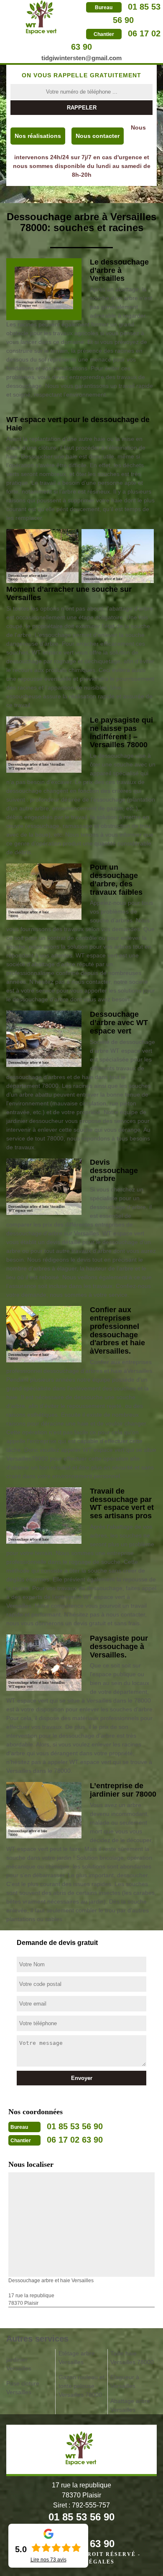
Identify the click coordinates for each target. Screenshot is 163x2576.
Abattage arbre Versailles (130, 2405)
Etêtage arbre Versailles (77, 2358)
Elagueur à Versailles (125, 2381)
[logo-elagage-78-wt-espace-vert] (42, 17)
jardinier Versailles (19, 2364)
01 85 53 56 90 (75, 2126)
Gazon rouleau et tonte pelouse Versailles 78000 (81, 2386)
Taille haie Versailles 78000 (132, 2358)
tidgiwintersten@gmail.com (81, 58)
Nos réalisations (38, 136)
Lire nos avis (48, 2560)
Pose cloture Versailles (23, 2388)
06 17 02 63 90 (75, 2140)
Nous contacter (98, 136)
